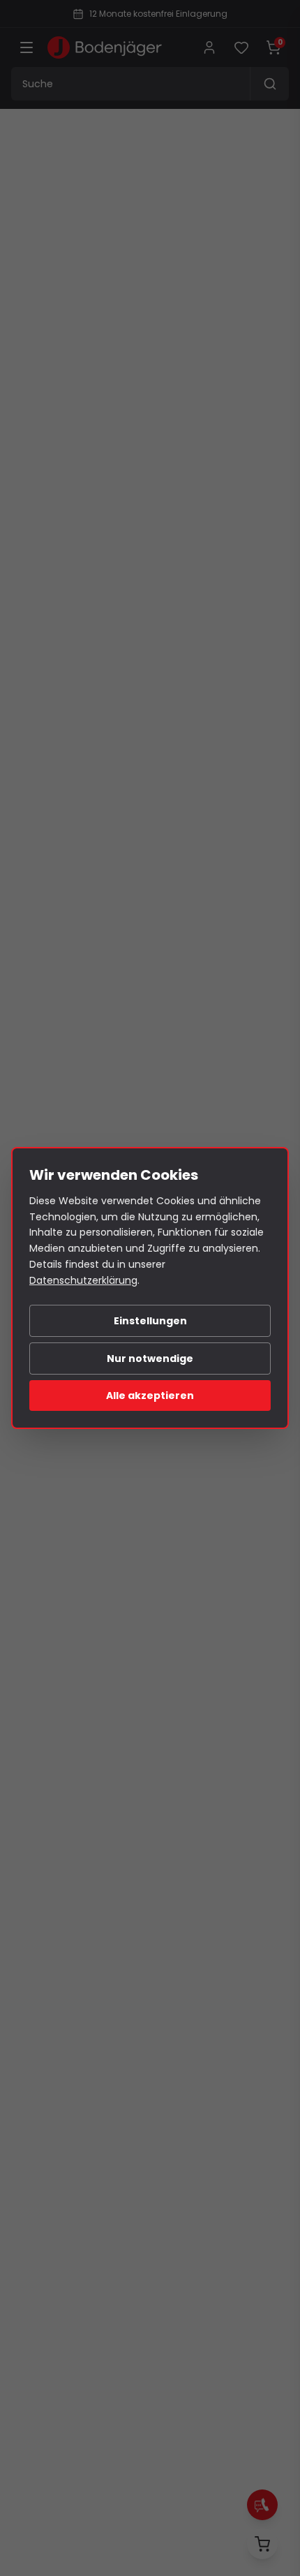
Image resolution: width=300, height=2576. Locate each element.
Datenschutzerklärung (83, 1280)
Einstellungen (150, 1321)
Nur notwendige (150, 1359)
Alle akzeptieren (150, 1396)
